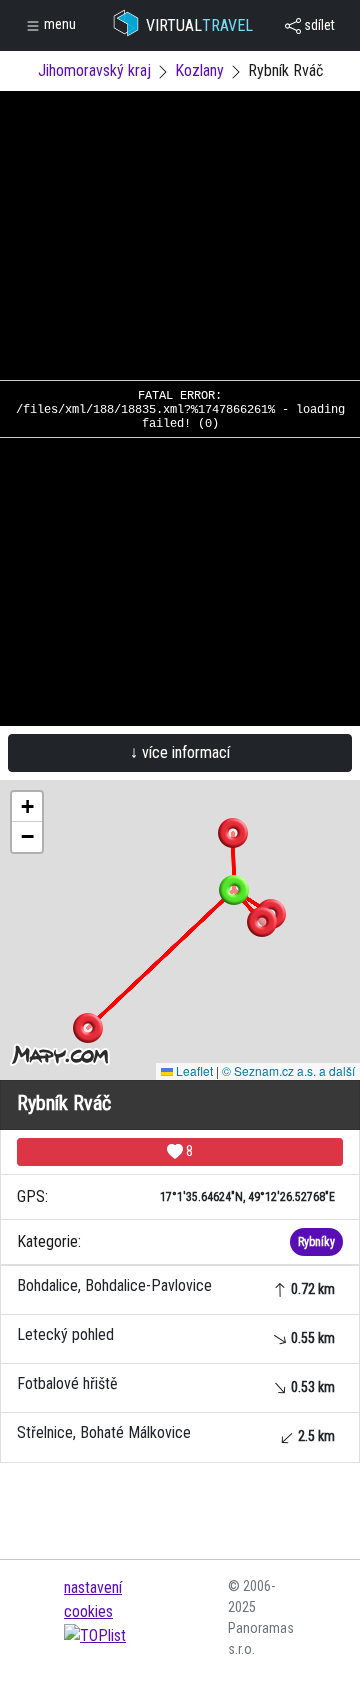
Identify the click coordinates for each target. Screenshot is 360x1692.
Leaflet (193, 1070)
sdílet (318, 25)
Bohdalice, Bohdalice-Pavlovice (176, 1286)
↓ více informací (180, 752)
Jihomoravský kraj (94, 70)
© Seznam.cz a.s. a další (288, 1070)
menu (58, 24)
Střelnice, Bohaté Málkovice (176, 1433)
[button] (233, 833)
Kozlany (199, 70)
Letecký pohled (176, 1335)
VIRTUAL (199, 25)
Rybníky (316, 1242)
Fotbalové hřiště (176, 1384)
